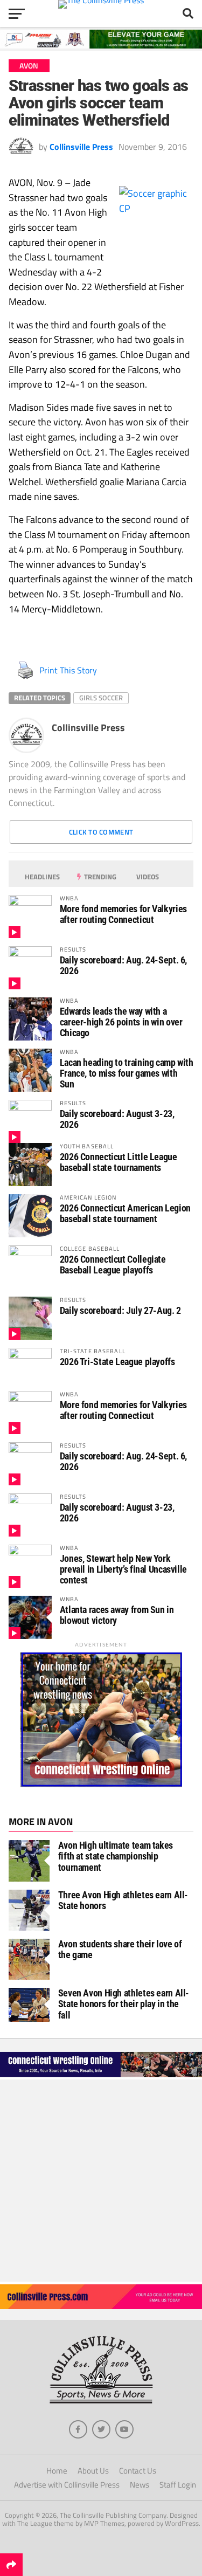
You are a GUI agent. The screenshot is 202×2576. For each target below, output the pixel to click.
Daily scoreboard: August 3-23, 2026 (117, 1119)
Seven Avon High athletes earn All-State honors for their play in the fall (124, 2004)
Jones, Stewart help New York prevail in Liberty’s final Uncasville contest (123, 1569)
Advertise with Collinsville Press (67, 2485)
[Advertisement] (101, 2181)
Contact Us (138, 2471)
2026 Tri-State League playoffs (117, 1362)
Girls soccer (101, 698)
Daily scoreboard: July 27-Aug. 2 (120, 1310)
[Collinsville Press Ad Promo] (101, 2306)
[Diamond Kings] (101, 45)
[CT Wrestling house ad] (101, 1784)
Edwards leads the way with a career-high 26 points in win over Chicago (121, 1022)
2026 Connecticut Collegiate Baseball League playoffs (113, 1265)
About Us (93, 2471)
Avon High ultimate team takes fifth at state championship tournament (116, 1856)
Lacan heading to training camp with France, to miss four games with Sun (127, 1073)
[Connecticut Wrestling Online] (101, 2076)
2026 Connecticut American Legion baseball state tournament (125, 1213)
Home (57, 2471)
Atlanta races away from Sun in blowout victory (117, 1615)
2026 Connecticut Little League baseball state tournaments (119, 1162)
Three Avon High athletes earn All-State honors (123, 1900)
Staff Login (178, 2485)
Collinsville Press (81, 147)
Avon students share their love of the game (120, 1949)
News (140, 2485)
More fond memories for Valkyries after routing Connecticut (123, 914)
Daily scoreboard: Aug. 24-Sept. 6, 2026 (124, 965)
